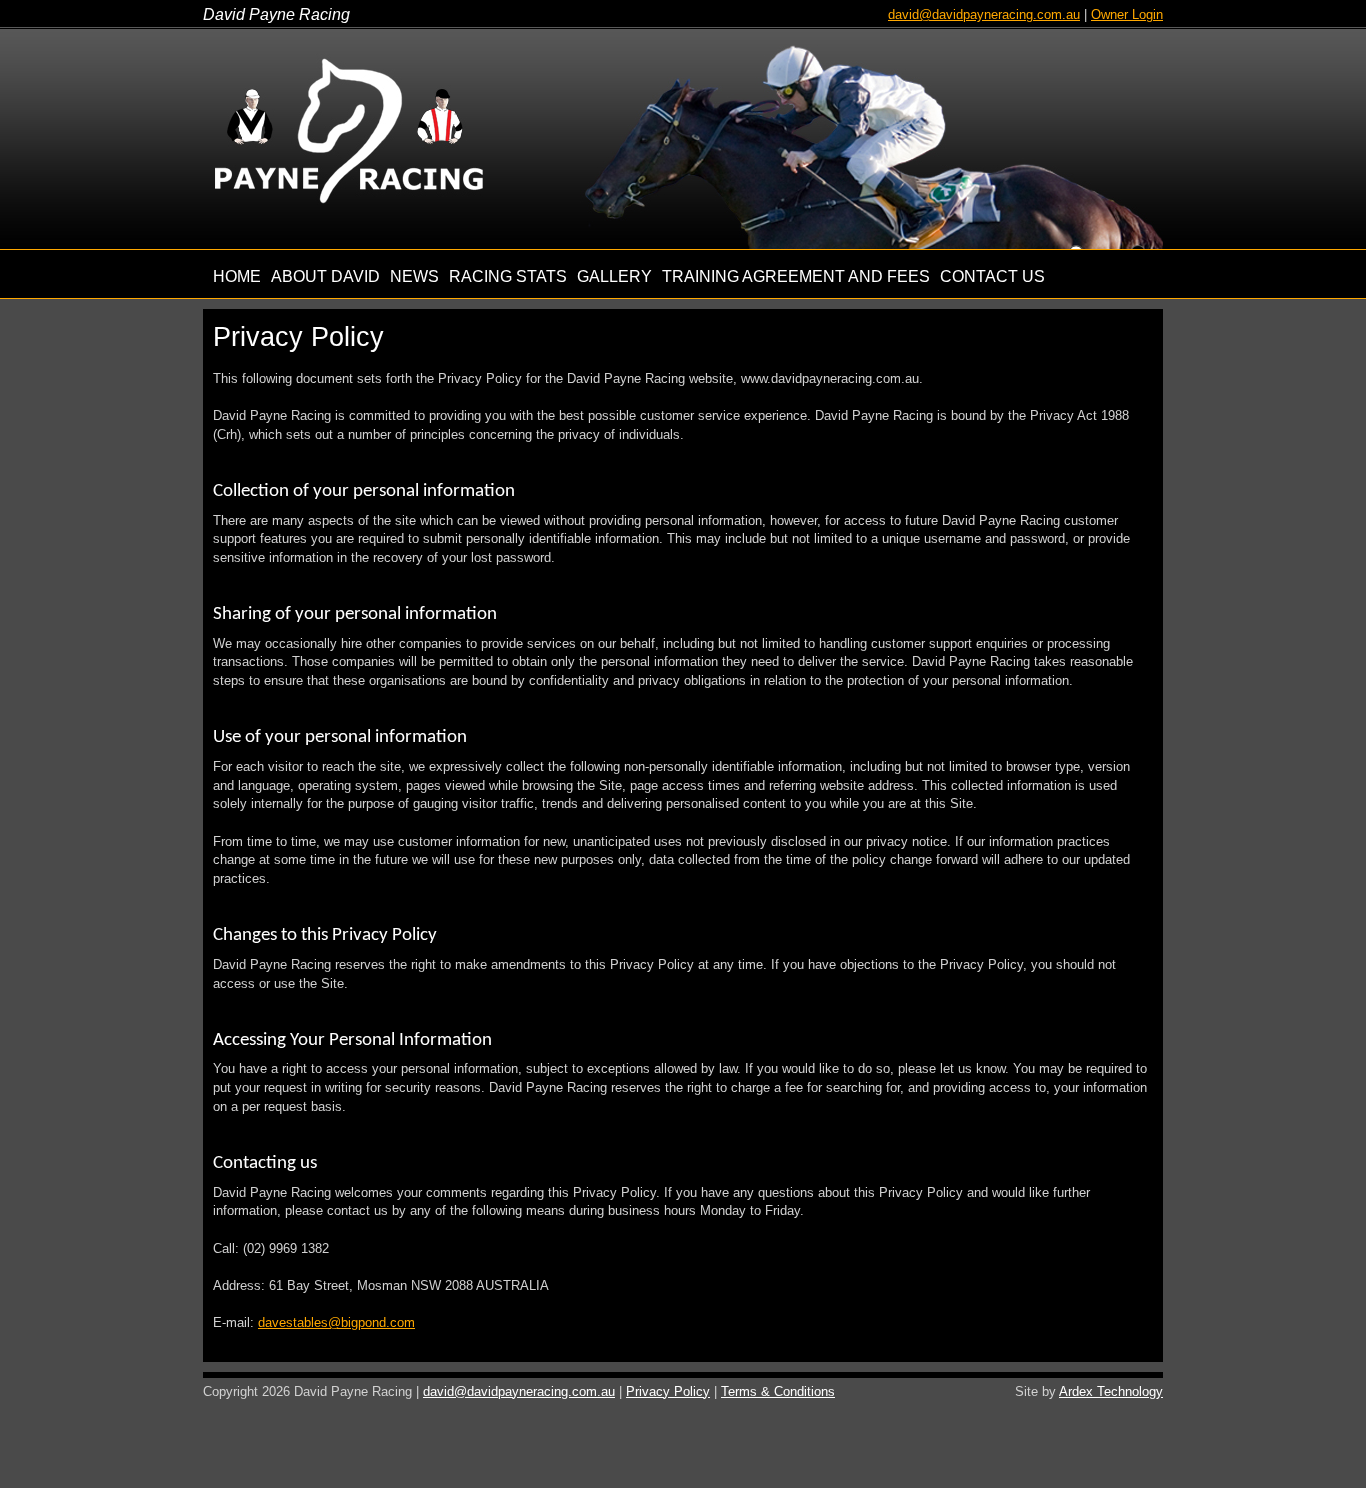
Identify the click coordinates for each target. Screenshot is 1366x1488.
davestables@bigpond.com (336, 1322)
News (414, 276)
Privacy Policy (668, 1391)
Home (237, 276)
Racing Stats (508, 276)
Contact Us (992, 276)
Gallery (614, 276)
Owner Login (1127, 14)
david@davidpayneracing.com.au (984, 14)
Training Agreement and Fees (796, 276)
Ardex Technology (1111, 1391)
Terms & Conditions (778, 1391)
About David (325, 276)
